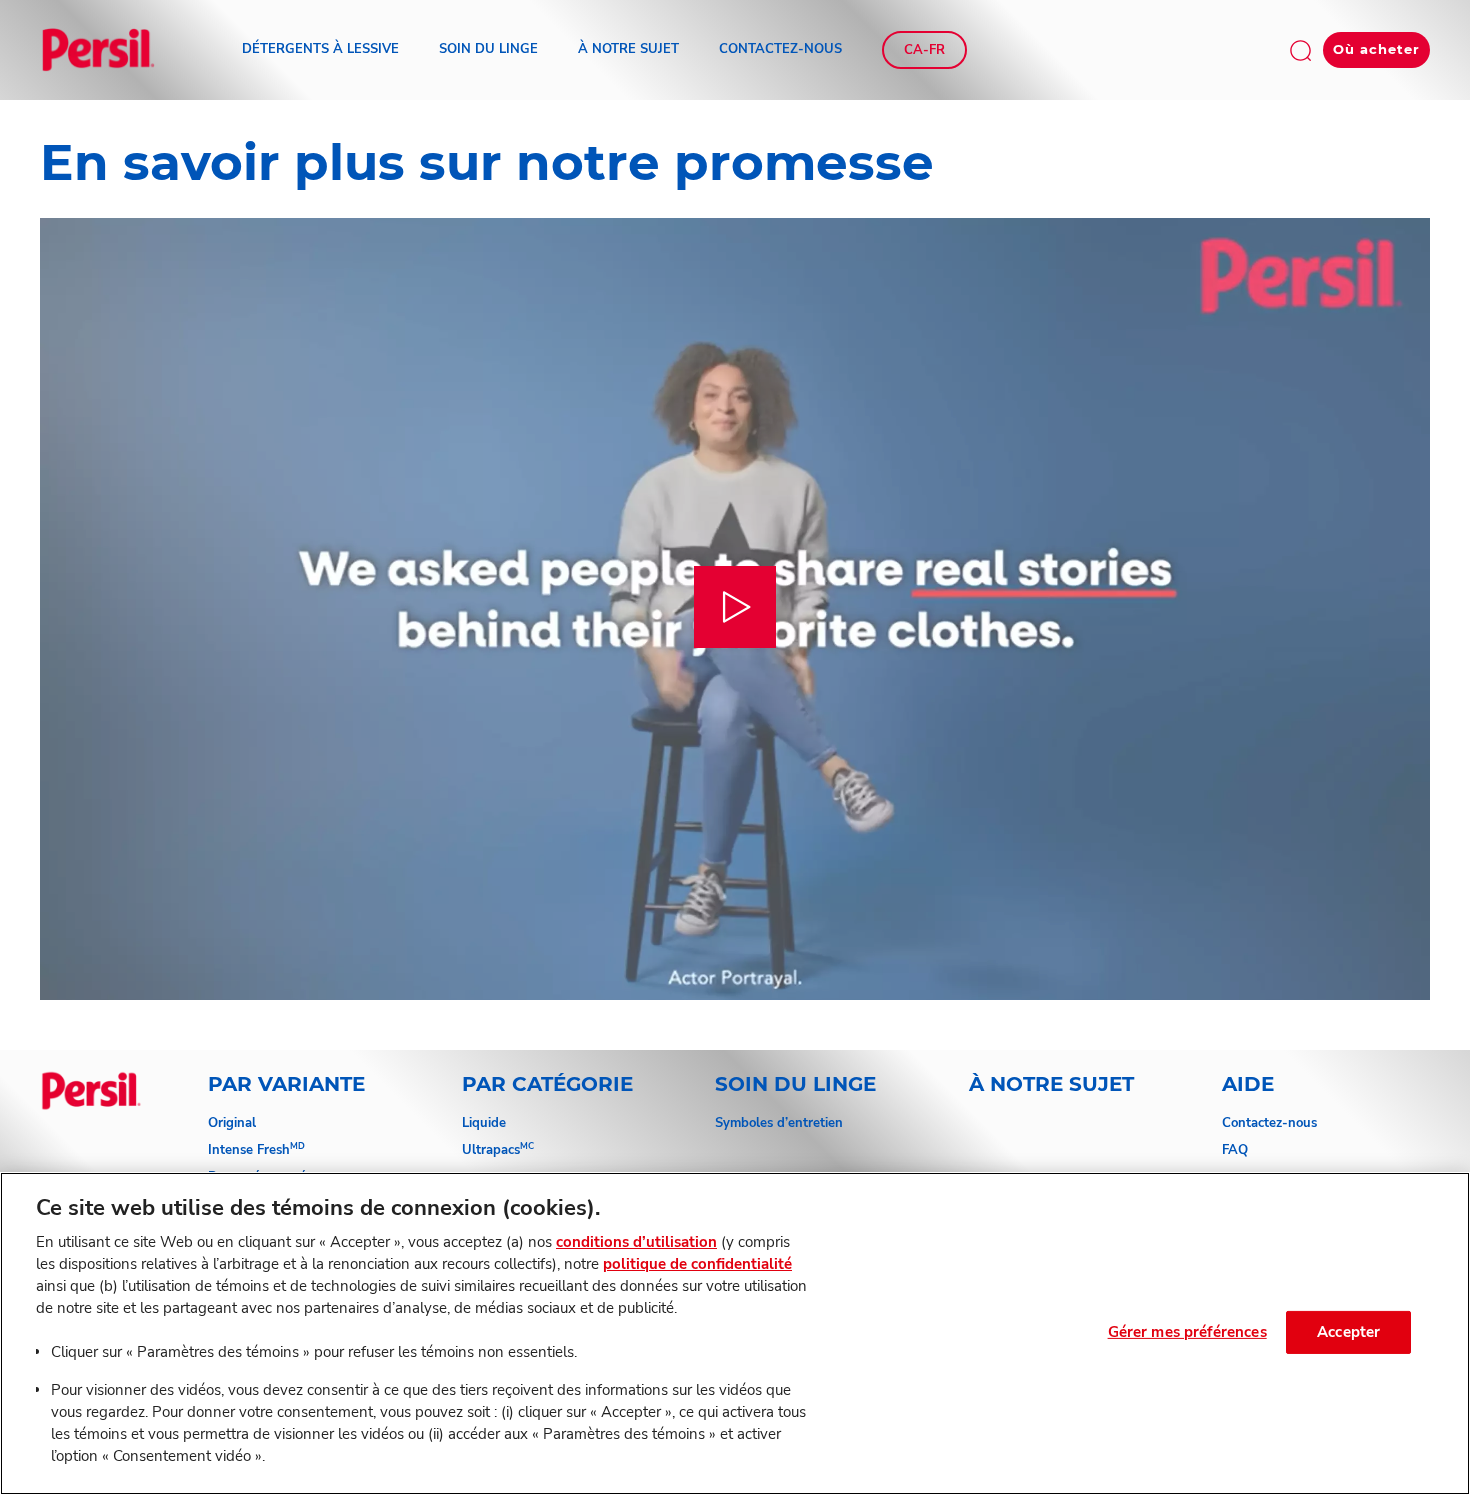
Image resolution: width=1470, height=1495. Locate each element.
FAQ (1235, 1150)
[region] (735, 1333)
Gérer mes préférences (1187, 1332)
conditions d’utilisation (636, 1242)
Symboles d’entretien (779, 1123)
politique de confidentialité (697, 1264)
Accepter (1348, 1332)
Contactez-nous (1269, 1123)
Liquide (484, 1123)
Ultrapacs (498, 1150)
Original (232, 1123)
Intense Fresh (256, 1150)
